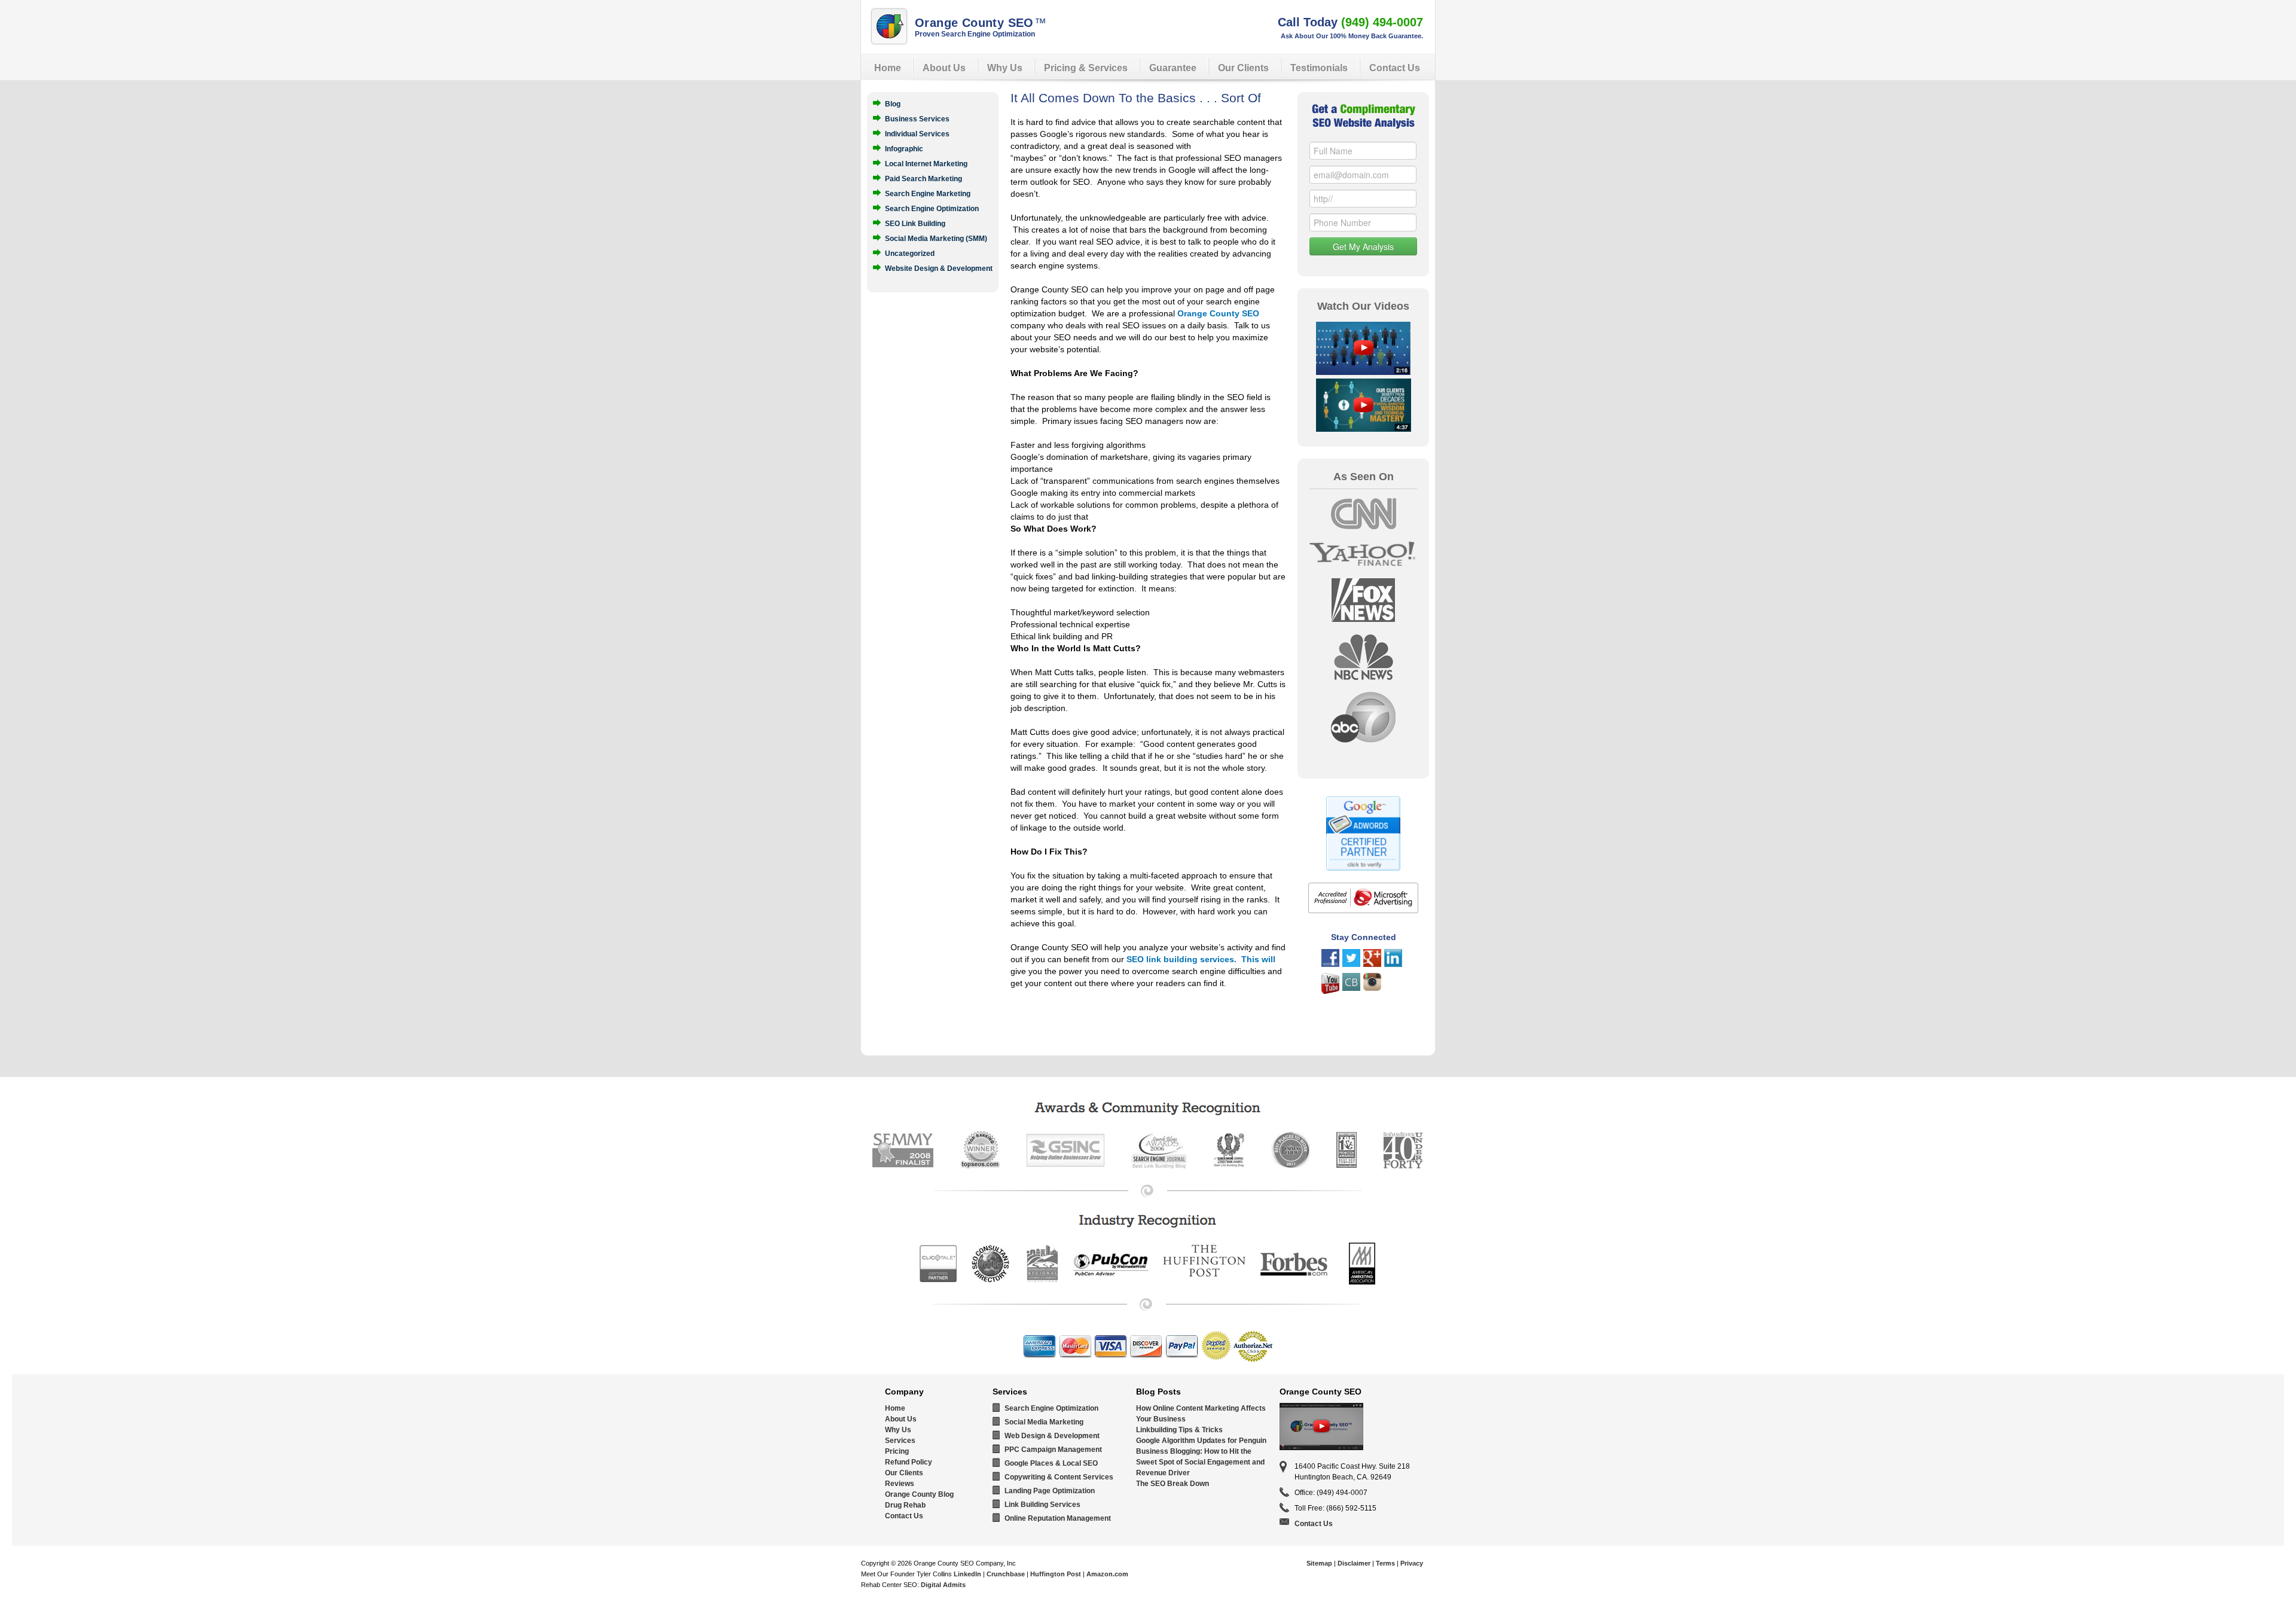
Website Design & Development (939, 268)
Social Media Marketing (1044, 1422)
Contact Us (1395, 68)
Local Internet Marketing (926, 163)
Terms (1385, 1563)
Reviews (900, 1484)
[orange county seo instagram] (1372, 988)
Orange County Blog (919, 1494)
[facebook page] (1330, 964)
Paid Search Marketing (923, 178)
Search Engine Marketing (928, 193)
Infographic (904, 148)
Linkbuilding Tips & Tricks (1179, 1430)
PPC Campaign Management (1053, 1450)
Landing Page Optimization (1050, 1491)
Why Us (1005, 68)
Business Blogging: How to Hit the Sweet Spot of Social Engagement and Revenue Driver (1200, 1462)
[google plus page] (1372, 964)
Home (888, 68)
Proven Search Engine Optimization (975, 34)
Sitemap (1319, 1563)
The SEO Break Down (1173, 1484)
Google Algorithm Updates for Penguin (1201, 1441)
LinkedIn (967, 1574)
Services (900, 1441)
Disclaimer (1354, 1563)
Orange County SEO (981, 23)
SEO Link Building (915, 223)
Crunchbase (1006, 1574)
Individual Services (917, 133)
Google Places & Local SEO (1051, 1463)
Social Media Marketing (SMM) (936, 238)
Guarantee (1173, 68)
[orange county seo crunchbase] (1351, 988)
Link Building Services (1042, 1505)
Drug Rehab (905, 1505)
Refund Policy (909, 1462)
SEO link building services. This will (1201, 959)
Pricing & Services (1086, 68)
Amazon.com (1107, 1574)
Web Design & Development (1052, 1436)
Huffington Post (1056, 1574)
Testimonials (1319, 68)
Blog (893, 103)
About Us (944, 68)
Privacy (1412, 1563)
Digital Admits (943, 1585)
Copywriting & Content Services (1059, 1477)
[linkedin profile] (1393, 964)
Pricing (897, 1451)
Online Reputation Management (1058, 1518)
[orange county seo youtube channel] (1330, 991)
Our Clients (1243, 68)
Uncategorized (910, 253)
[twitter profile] (1351, 964)
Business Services (917, 118)
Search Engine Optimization (932, 208)
